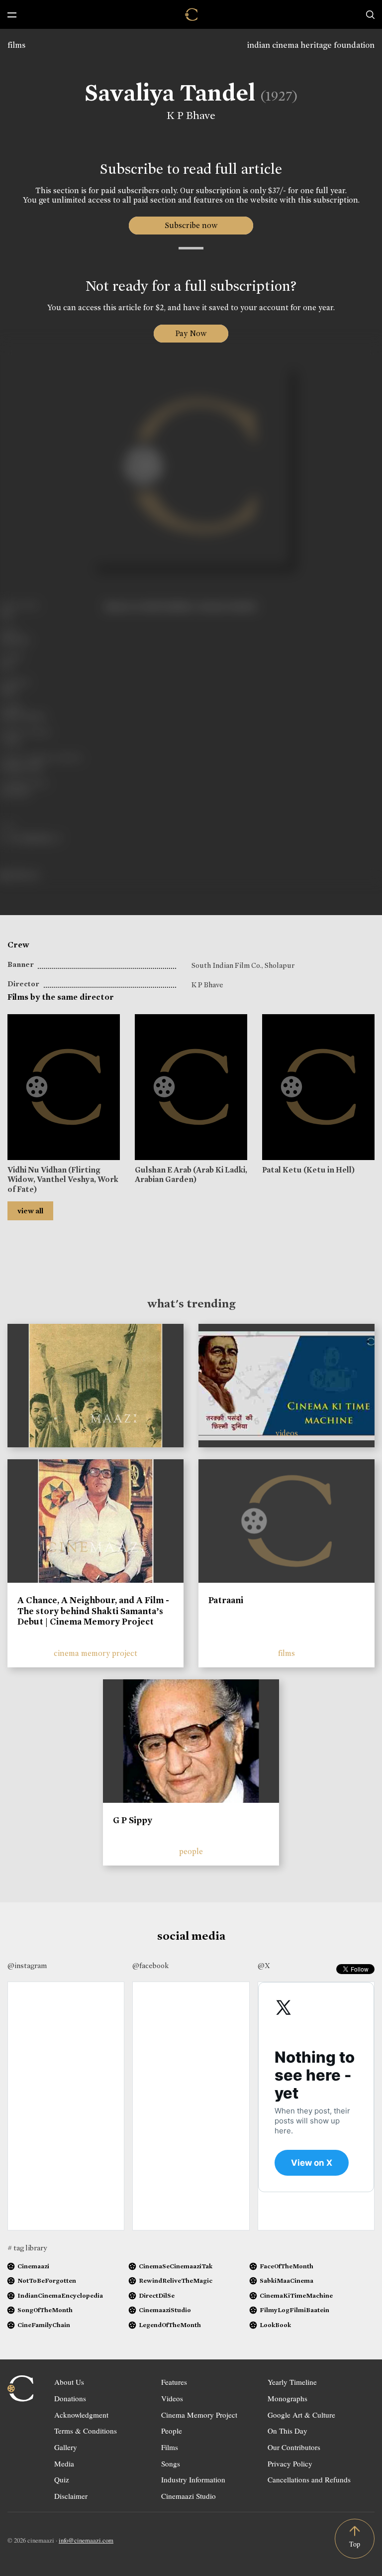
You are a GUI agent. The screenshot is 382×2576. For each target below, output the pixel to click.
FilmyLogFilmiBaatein (294, 2310)
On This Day (287, 2431)
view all (30, 1211)
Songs (171, 2463)
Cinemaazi (33, 2266)
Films (170, 2447)
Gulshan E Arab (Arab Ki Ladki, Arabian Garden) (191, 1174)
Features (174, 2382)
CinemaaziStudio (165, 2310)
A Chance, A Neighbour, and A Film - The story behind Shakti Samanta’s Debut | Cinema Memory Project (93, 1611)
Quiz (62, 2479)
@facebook (150, 1966)
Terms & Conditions (86, 2431)
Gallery (66, 2447)
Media (64, 2463)
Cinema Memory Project (199, 2415)
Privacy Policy (290, 2463)
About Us (69, 2382)
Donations (70, 2398)
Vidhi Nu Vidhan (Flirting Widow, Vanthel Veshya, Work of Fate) (63, 1179)
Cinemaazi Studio (189, 2496)
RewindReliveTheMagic (176, 2281)
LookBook (275, 2325)
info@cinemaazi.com (86, 2540)
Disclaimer (71, 2496)
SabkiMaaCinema (286, 2281)
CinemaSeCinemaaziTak (176, 2266)
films (16, 45)
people (191, 1851)
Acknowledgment (81, 2415)
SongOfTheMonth (45, 2310)
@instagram (27, 1966)
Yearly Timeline (292, 2382)
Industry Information (193, 2479)
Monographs (287, 2398)
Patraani (226, 1600)
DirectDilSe (157, 2295)
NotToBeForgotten (47, 2281)
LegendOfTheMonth (170, 2325)
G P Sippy (133, 1820)
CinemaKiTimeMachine (296, 2295)
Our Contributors (294, 2447)
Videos (172, 2398)
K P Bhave (191, 116)
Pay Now (191, 333)
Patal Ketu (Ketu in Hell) (308, 1170)
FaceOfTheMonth (286, 2266)
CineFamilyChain (44, 2325)
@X (264, 1966)
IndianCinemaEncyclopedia (60, 2295)
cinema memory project (95, 1653)
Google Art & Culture (301, 2415)
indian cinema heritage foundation (311, 45)
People (172, 2431)
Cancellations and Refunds (309, 2479)
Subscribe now (191, 225)
